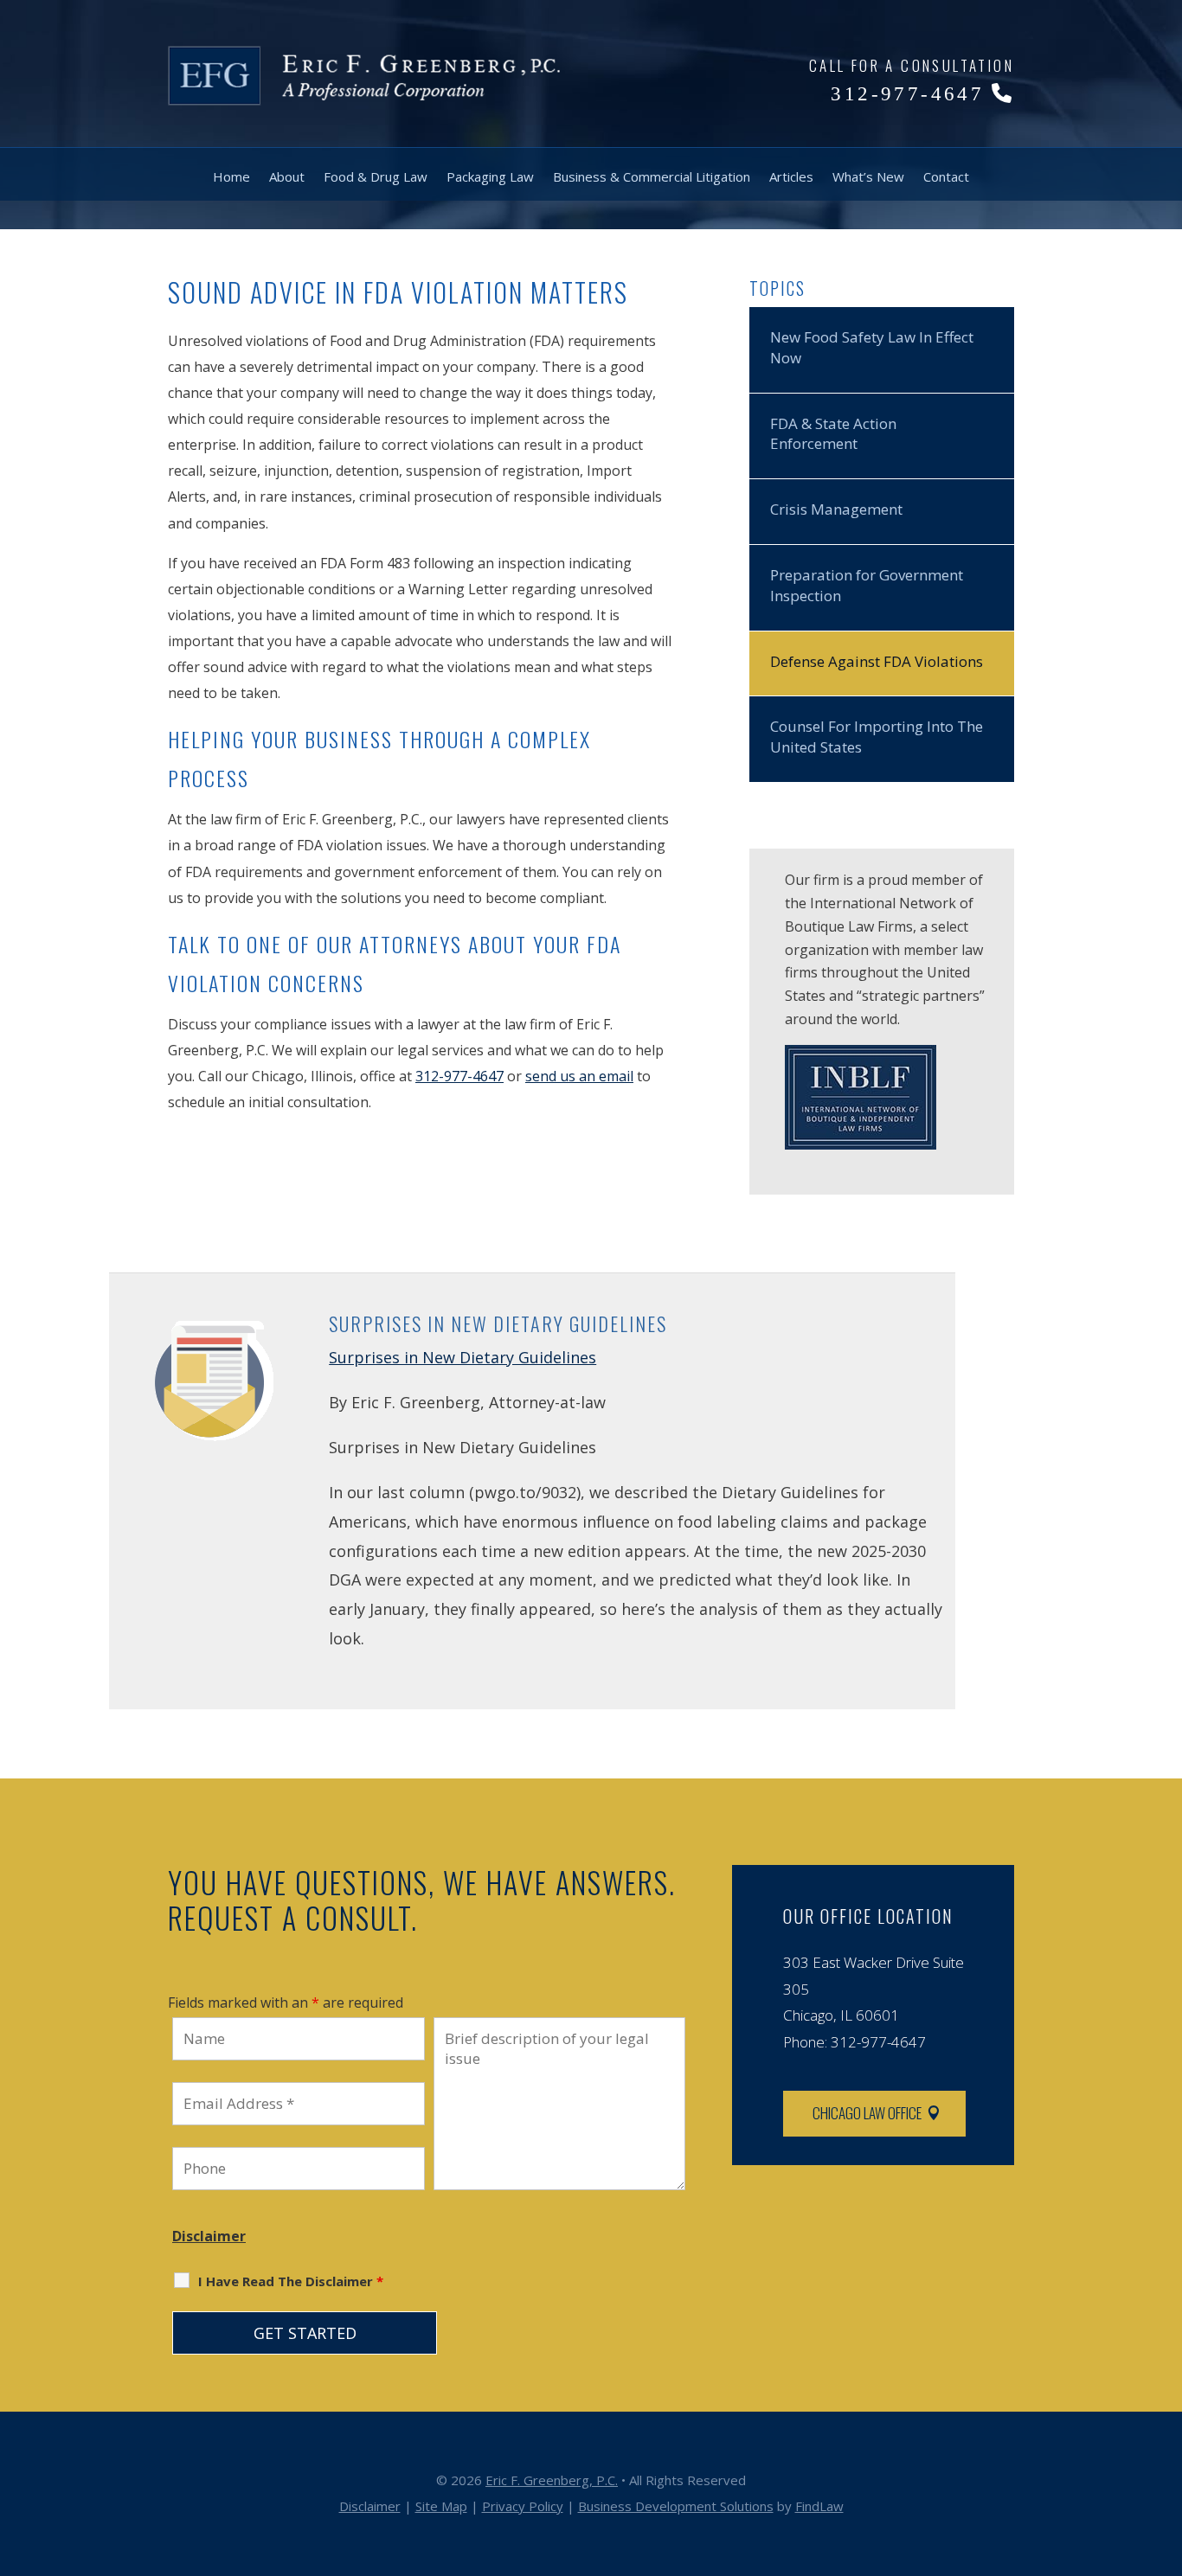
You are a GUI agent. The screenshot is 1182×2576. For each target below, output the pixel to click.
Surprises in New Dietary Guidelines (463, 1357)
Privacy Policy (523, 2506)
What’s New (868, 176)
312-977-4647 (907, 94)
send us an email (579, 1076)
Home (231, 176)
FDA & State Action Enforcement (833, 434)
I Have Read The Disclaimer (291, 2281)
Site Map (441, 2506)
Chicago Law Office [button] (867, 2113)
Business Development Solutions (676, 2506)
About (287, 176)
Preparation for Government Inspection (867, 585)
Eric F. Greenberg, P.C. (552, 2480)
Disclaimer (209, 2236)
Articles (791, 176)
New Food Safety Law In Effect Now (872, 347)
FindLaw (819, 2506)
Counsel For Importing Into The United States (877, 737)
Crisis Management (836, 509)
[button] (1165, 2451)
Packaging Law (490, 176)
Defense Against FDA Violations (877, 661)
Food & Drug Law (376, 176)
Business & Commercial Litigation (652, 176)
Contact (946, 176)
